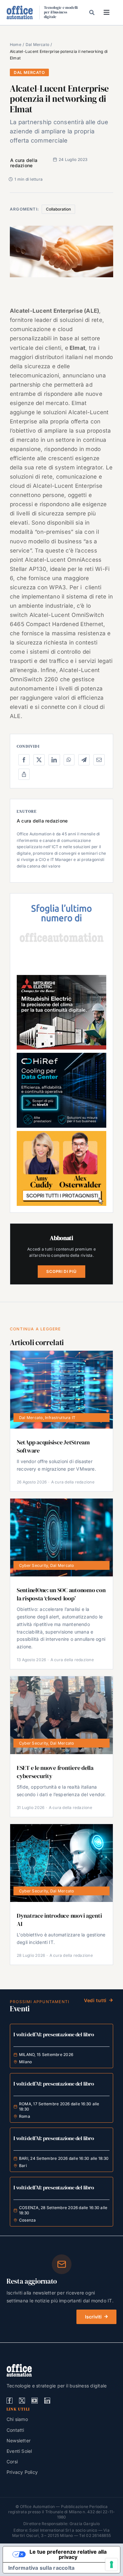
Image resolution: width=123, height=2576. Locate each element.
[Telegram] (84, 760)
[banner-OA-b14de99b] (61, 1055)
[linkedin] (47, 2401)
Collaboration (58, 209)
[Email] (99, 760)
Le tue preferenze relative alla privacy (68, 2554)
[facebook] (10, 2401)
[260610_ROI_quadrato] (61, 1134)
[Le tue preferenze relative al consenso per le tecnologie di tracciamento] (112, 2565)
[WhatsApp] (69, 760)
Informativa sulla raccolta (41, 2568)
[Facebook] (24, 760)
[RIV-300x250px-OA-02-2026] (61, 903)
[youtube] (34, 2401)
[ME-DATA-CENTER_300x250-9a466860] (61, 978)
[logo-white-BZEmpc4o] (19, 2366)
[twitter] (22, 2401)
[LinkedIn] (54, 760)
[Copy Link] (24, 774)
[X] (39, 760)
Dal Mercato (29, 72)
